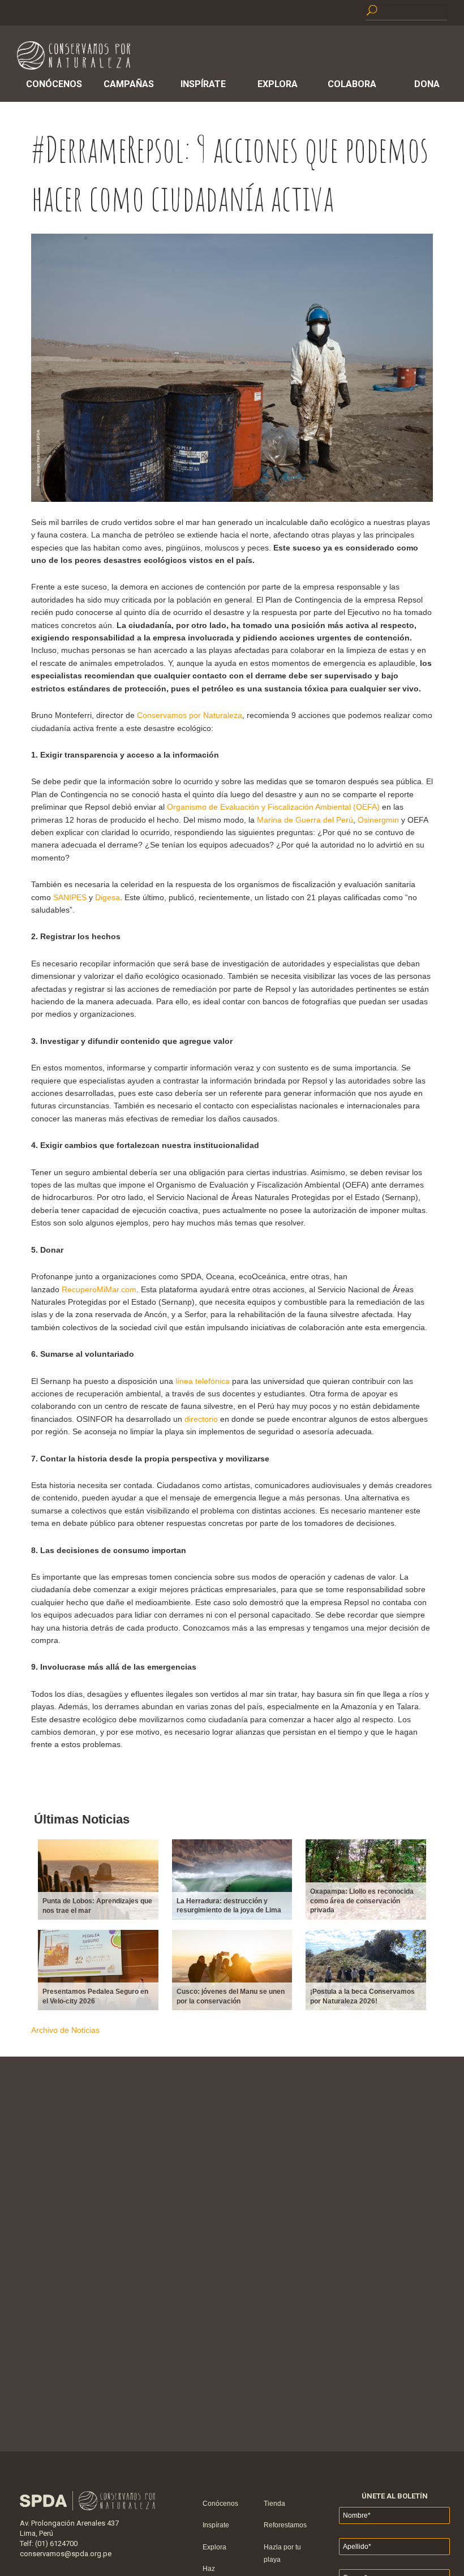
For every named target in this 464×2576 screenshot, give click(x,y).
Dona (427, 84)
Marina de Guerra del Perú (305, 820)
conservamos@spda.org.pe (66, 2554)
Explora (278, 84)
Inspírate (203, 84)
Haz (209, 2569)
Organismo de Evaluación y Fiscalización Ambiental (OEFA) (273, 807)
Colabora (352, 84)
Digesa (108, 897)
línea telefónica (203, 1381)
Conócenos (54, 84)
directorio (201, 1419)
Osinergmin (378, 820)
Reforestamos (285, 2525)
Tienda (274, 2504)
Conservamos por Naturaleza (190, 715)
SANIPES (70, 897)
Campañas (129, 84)
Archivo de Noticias (65, 2030)
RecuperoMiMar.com (99, 1289)
